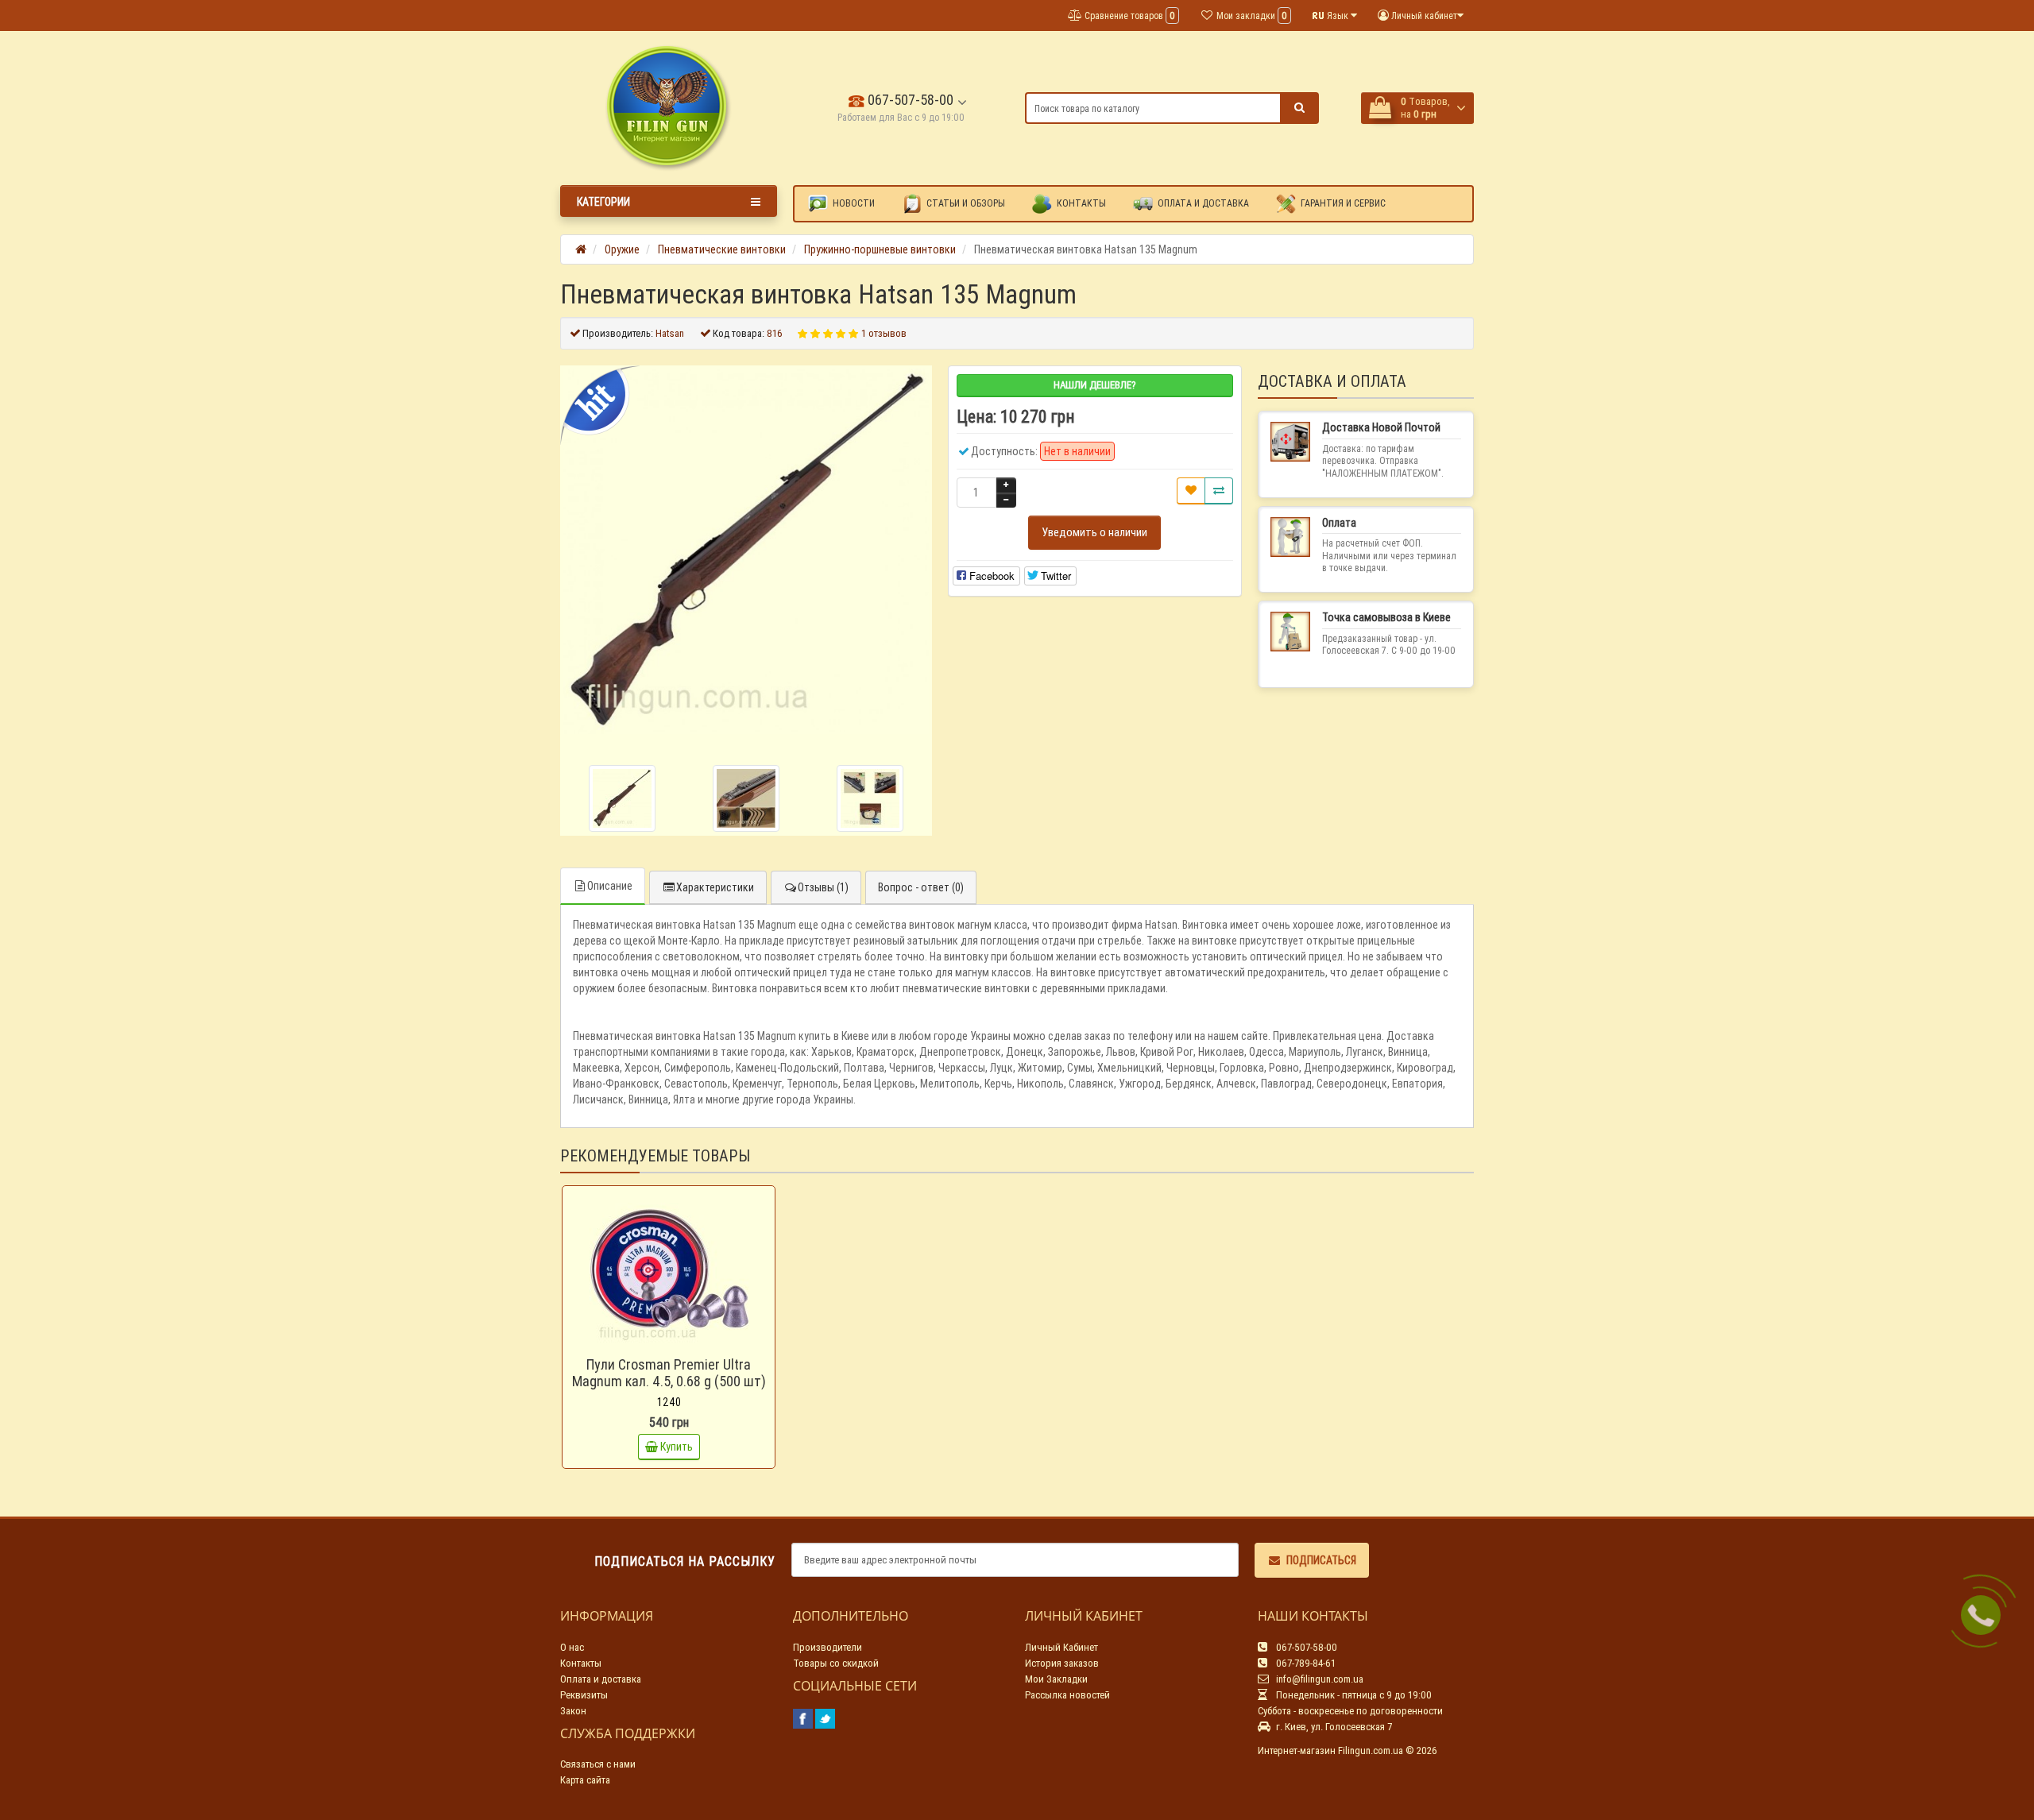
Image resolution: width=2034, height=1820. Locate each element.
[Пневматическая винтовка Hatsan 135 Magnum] (746, 551)
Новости (853, 203)
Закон (573, 1711)
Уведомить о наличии (1094, 532)
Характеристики (715, 887)
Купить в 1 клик (676, 1344)
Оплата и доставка (1202, 203)
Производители (828, 1647)
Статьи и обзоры (965, 203)
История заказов (1062, 1663)
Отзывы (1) (823, 887)
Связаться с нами (598, 1764)
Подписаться (1321, 1560)
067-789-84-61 (1305, 1663)
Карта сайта (585, 1780)
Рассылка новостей (1067, 1695)
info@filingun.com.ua (1319, 1679)
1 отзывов (884, 333)
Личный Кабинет (1061, 1647)
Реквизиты (584, 1695)
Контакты (1080, 203)
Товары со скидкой (836, 1663)
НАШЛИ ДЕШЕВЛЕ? (1095, 385)
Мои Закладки (1056, 1679)
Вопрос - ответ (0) (921, 887)
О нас (572, 1647)
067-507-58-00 (909, 100)
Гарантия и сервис (1342, 203)
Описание (610, 886)
